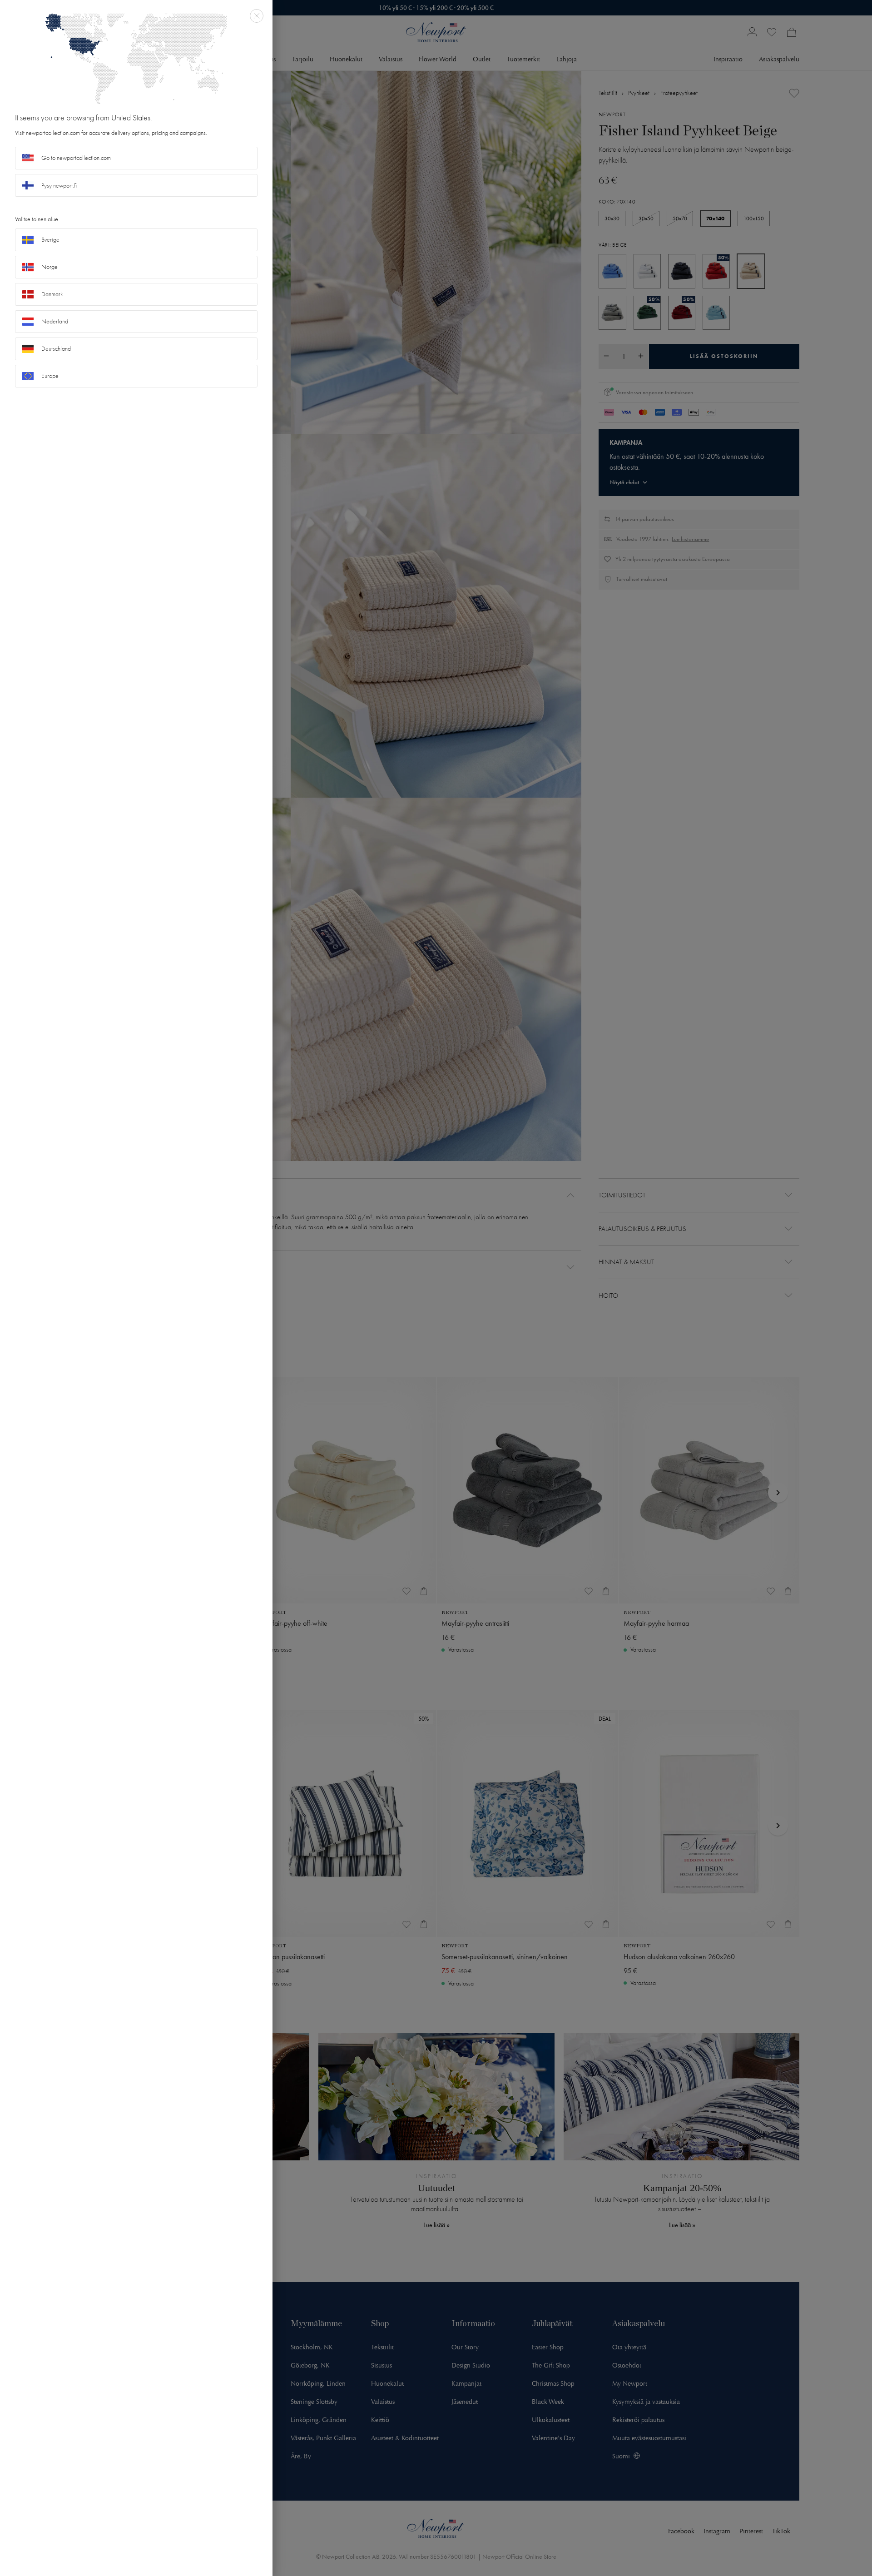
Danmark (52, 294)
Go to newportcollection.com (76, 158)
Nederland (55, 321)
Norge (50, 267)
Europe (50, 376)
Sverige (50, 240)
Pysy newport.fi (59, 186)
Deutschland (56, 349)
